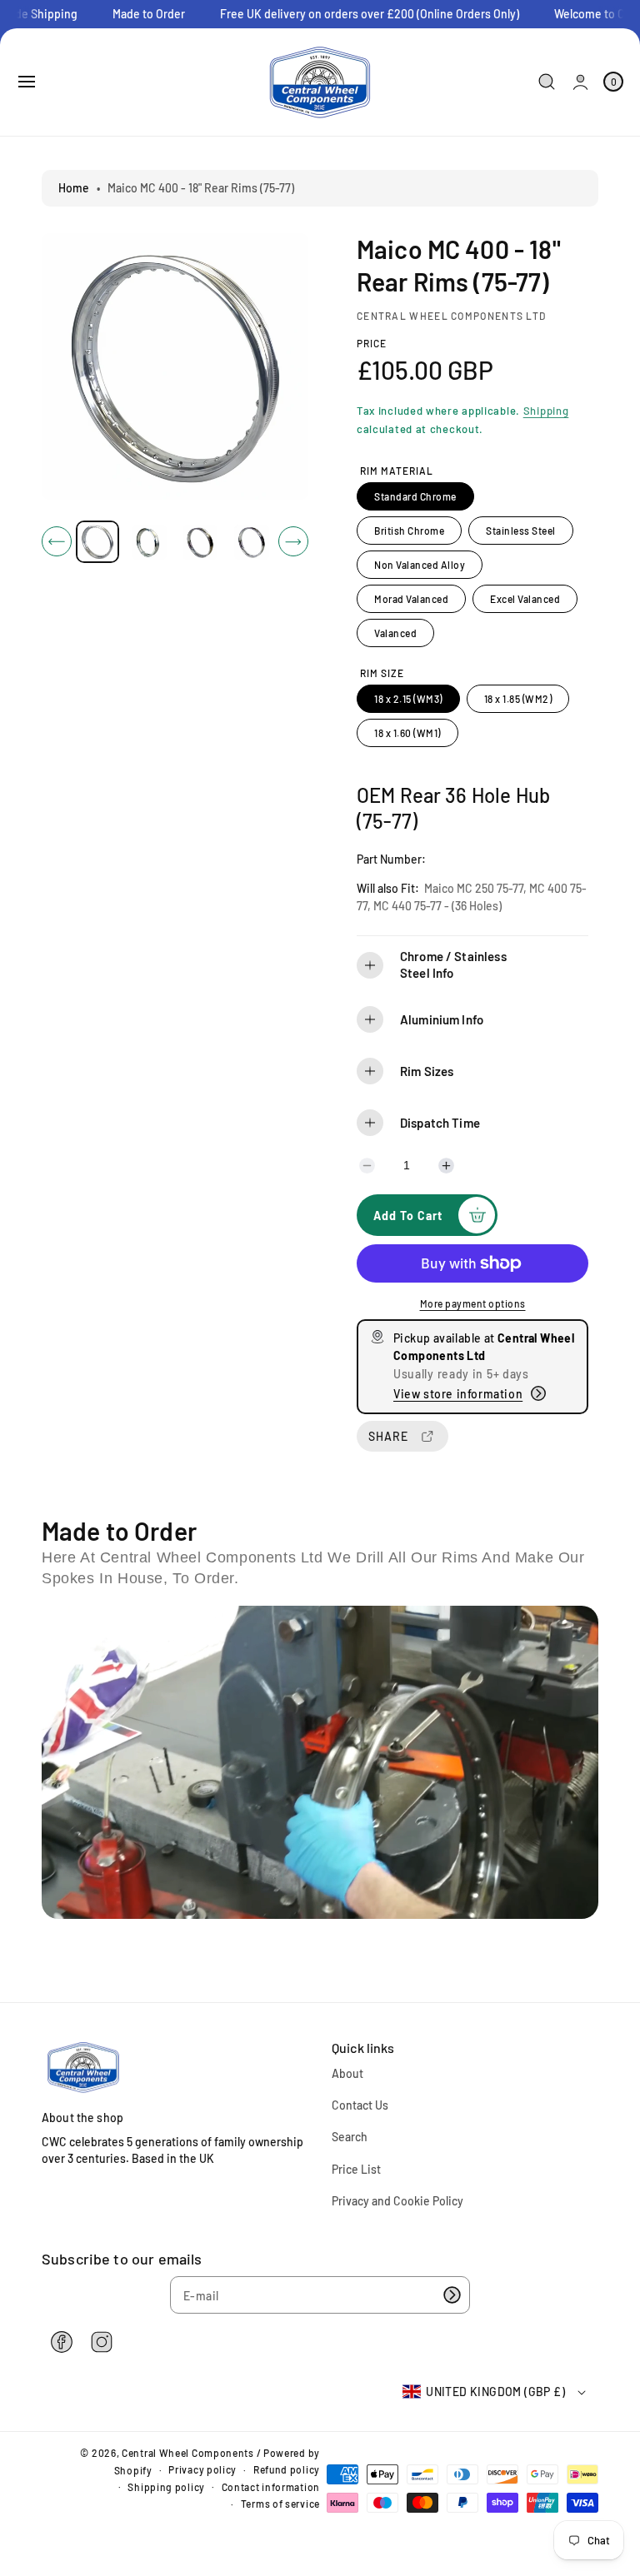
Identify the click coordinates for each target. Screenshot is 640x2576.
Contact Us (360, 2105)
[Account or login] (580, 82)
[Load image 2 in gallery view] (148, 541)
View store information (458, 1394)
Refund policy (287, 2469)
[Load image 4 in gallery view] (251, 541)
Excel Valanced (525, 599)
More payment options (473, 1303)
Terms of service (280, 2504)
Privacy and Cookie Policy (397, 2201)
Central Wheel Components (188, 2453)
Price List (356, 2169)
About (347, 2073)
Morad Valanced (411, 599)
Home (74, 188)
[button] (27, 82)
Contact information (271, 2487)
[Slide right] (293, 541)
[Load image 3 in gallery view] (200, 541)
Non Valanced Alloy (420, 565)
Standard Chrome (415, 496)
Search (350, 2137)
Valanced (395, 633)
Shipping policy (166, 2487)
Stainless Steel (521, 531)
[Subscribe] (452, 2295)
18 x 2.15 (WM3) (408, 699)
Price (372, 343)
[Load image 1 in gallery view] (97, 542)
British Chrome (409, 531)
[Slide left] (57, 541)
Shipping (546, 411)
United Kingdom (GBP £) (495, 2392)
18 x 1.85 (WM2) (518, 699)
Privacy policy (202, 2469)
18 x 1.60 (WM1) (407, 733)
